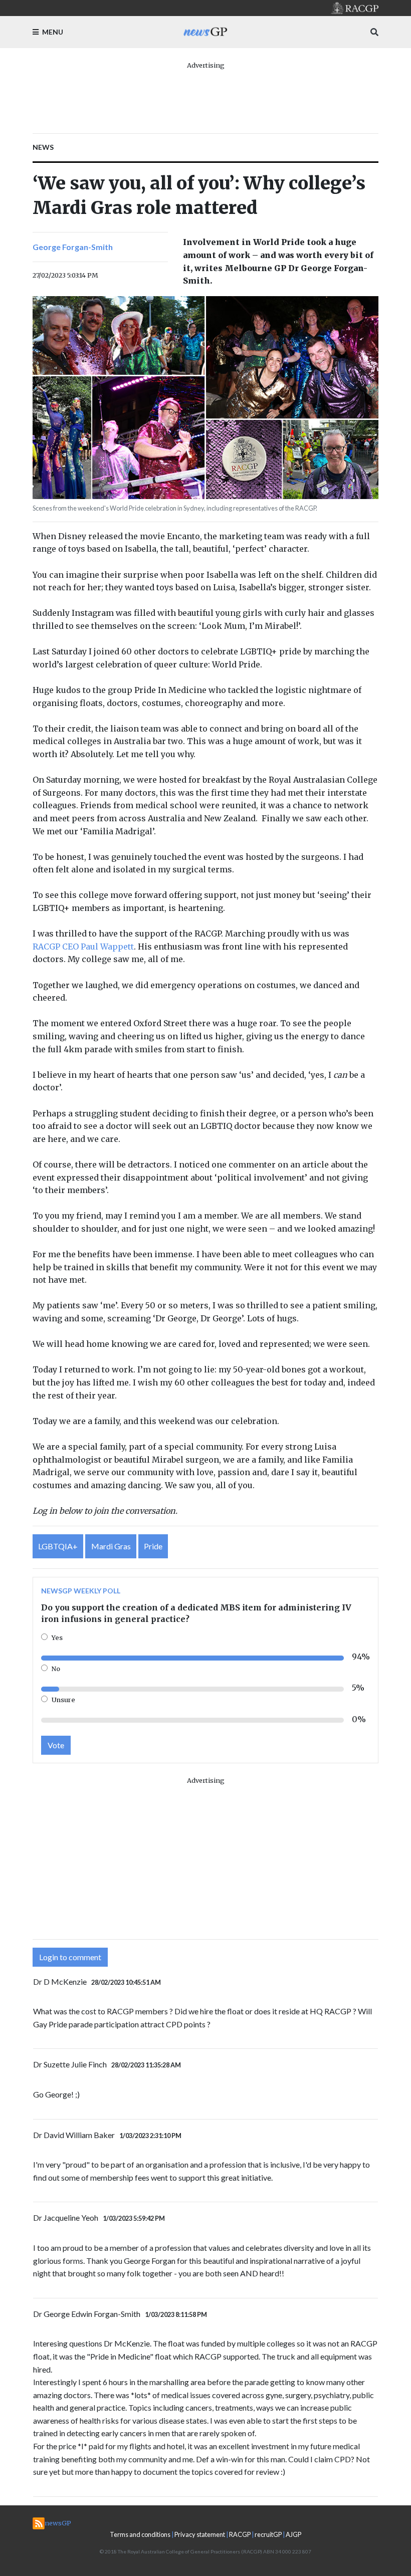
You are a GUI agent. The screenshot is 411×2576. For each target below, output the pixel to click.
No (56, 1669)
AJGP (293, 2534)
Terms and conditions (140, 2534)
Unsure (63, 1700)
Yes (57, 1637)
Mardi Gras (111, 1546)
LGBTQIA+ (58, 1546)
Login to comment (70, 1957)
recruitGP (268, 2534)
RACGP (240, 2534)
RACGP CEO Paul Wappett (83, 947)
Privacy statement (200, 2534)
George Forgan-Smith (73, 247)
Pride (153, 1546)
